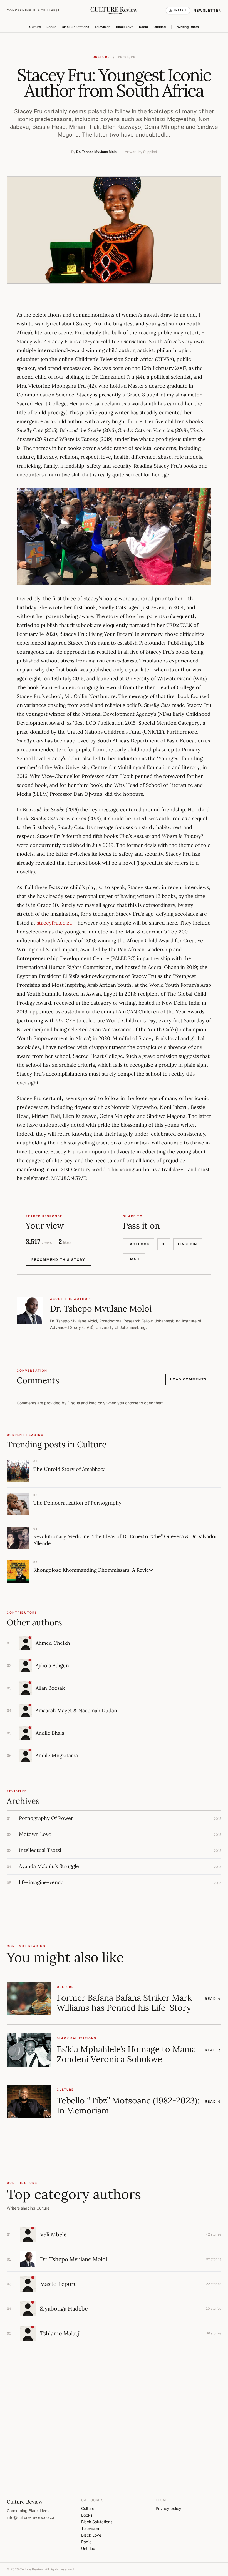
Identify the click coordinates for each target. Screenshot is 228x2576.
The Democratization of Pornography (77, 1503)
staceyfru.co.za (54, 923)
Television (102, 27)
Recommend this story (58, 1260)
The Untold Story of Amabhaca (70, 1469)
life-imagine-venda (41, 1882)
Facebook (138, 1244)
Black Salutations (75, 27)
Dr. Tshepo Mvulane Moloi (97, 152)
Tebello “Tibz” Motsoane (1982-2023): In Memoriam (128, 2105)
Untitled (160, 27)
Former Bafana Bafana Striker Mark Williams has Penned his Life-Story (124, 2003)
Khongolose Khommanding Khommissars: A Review (93, 1570)
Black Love (125, 27)
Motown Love (35, 1834)
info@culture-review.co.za (30, 2517)
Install (181, 10)
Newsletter (207, 10)
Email (134, 1259)
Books (51, 27)
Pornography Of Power (46, 1818)
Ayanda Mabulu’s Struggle (49, 1866)
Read (213, 1999)
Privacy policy (168, 2508)
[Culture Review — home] (114, 11)
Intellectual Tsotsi (40, 1850)
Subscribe (199, 2439)
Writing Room (188, 27)
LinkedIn (187, 1244)
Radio (143, 27)
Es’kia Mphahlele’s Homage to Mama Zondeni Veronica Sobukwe (126, 2054)
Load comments (188, 1379)
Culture (35, 27)
